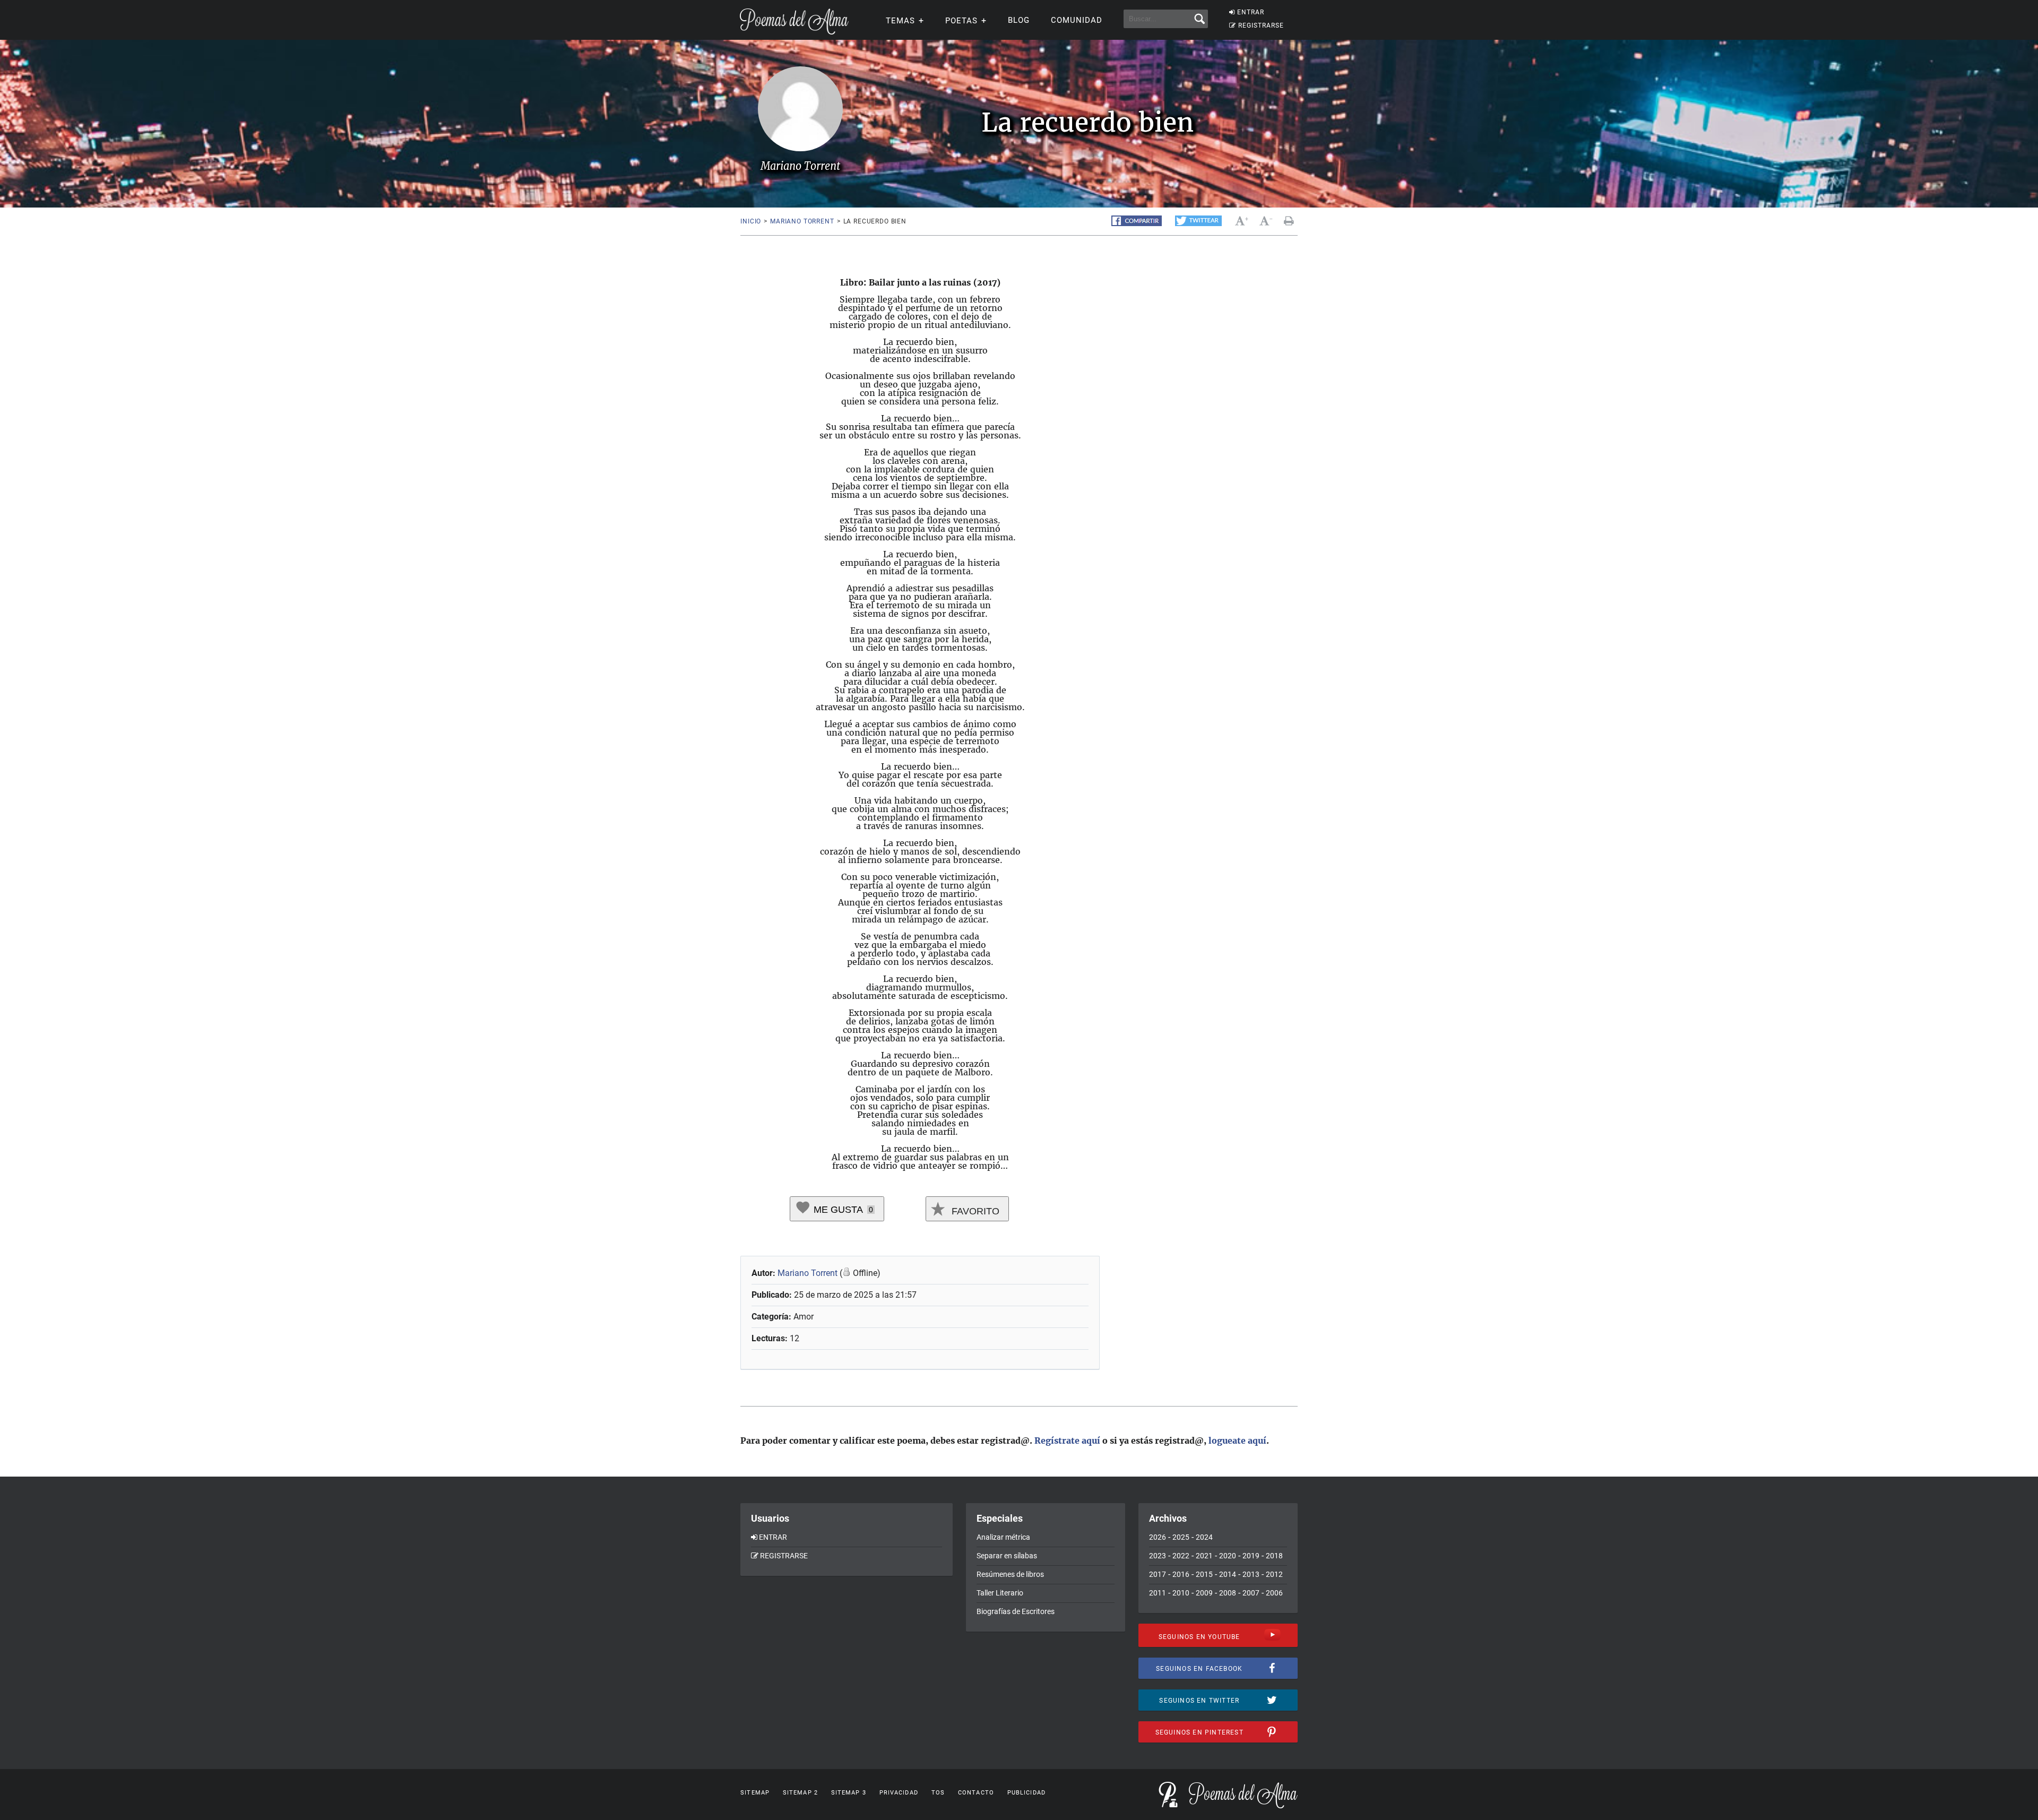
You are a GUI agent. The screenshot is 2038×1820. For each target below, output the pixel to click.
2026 (1158, 1537)
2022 (1181, 1556)
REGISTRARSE (1261, 25)
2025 (1181, 1537)
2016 (1181, 1574)
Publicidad (1026, 1793)
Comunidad (1077, 20)
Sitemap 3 (849, 1793)
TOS (938, 1793)
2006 (1274, 1593)
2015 (1204, 1574)
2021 (1204, 1556)
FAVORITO (974, 1211)
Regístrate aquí (1067, 1441)
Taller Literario (1000, 1593)
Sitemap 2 (800, 1793)
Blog (1019, 20)
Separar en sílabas (1007, 1556)
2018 (1274, 1556)
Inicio (751, 221)
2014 (1228, 1574)
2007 (1251, 1593)
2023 (1158, 1556)
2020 (1228, 1556)
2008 (1228, 1593)
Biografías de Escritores (1016, 1611)
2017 (1158, 1574)
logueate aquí (1237, 1441)
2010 (1181, 1593)
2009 (1204, 1593)
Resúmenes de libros (1010, 1574)
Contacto (976, 1793)
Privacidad (899, 1793)
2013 (1251, 1574)
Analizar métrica (1003, 1537)
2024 (1204, 1537)
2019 (1251, 1556)
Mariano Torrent (802, 221)
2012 (1274, 1574)
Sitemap (755, 1793)
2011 (1158, 1593)
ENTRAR (1251, 12)
